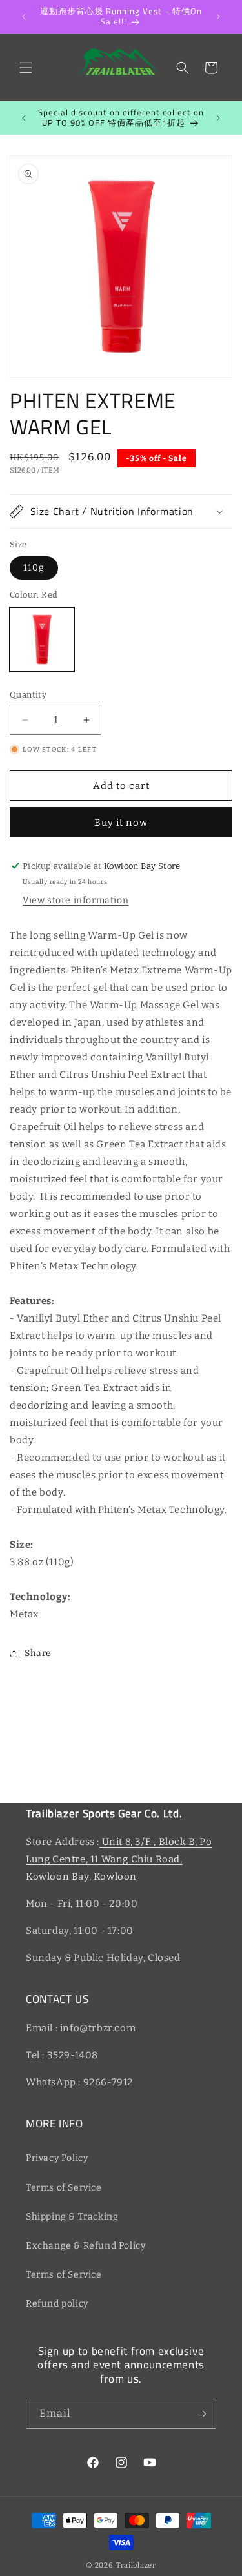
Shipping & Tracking (72, 2217)
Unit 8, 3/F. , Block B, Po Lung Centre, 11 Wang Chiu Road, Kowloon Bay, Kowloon (119, 1859)
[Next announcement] (218, 17)
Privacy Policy (57, 2158)
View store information (76, 900)
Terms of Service (64, 2188)
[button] (26, 68)
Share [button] (38, 1653)
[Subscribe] (201, 2414)
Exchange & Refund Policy (86, 2246)
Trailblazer (136, 2565)
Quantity (28, 695)
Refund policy (57, 2304)
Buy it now (121, 823)
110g (34, 568)
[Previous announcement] (24, 17)
